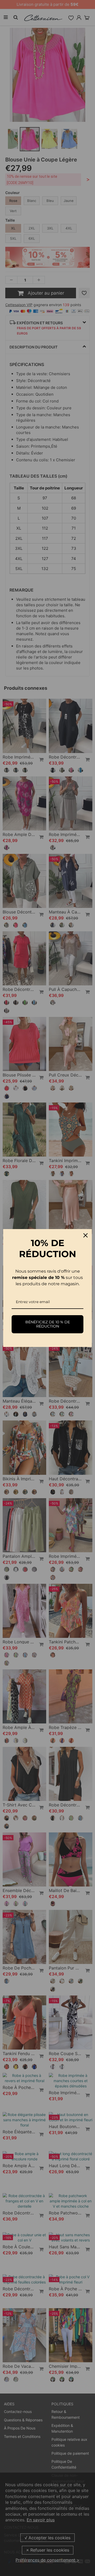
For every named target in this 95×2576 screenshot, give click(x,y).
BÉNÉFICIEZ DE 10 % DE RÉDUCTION (48, 1324)
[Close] (85, 1235)
